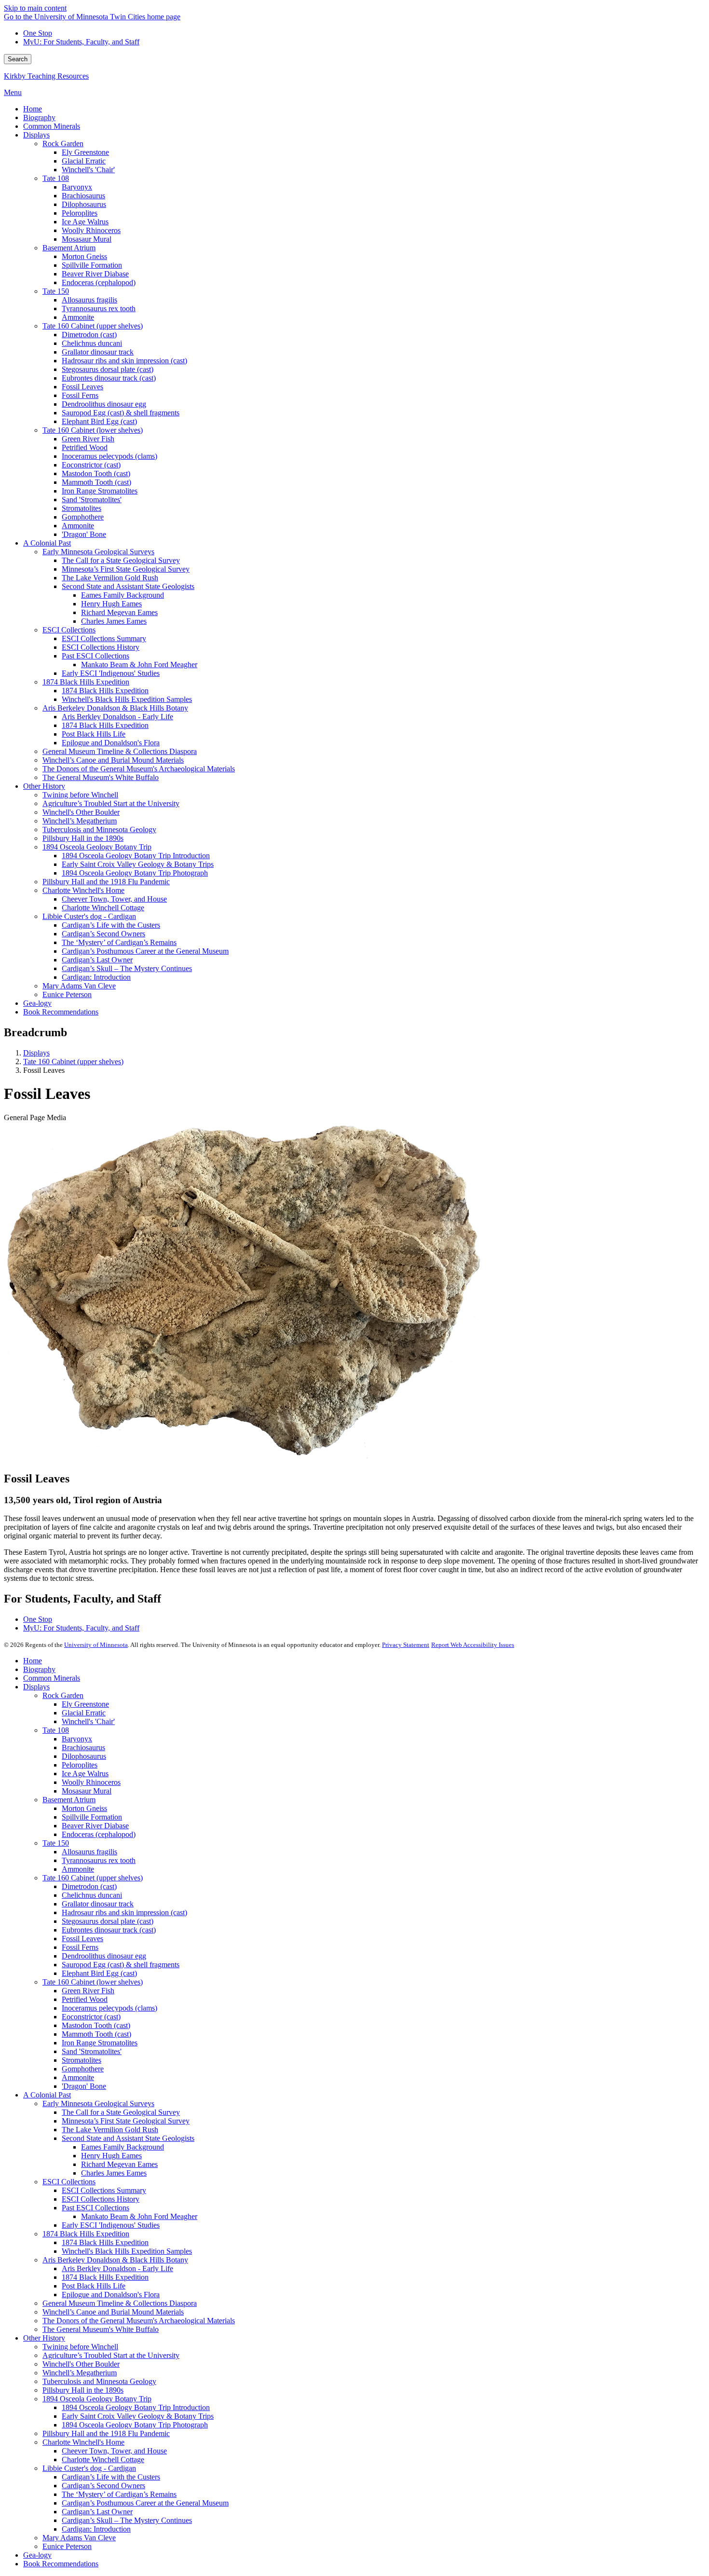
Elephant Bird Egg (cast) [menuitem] (99, 421)
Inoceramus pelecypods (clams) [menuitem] (109, 456)
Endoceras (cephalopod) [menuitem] (99, 282)
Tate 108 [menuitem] (56, 178)
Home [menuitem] (33, 109)
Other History (44, 2338)
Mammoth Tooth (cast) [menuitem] (96, 482)
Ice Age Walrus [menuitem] (85, 222)
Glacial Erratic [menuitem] (84, 161)
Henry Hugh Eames (111, 2156)
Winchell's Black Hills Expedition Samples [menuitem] (127, 699)
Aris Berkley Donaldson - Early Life (117, 2268)
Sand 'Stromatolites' (92, 2051)
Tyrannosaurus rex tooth (99, 1860)
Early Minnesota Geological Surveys (98, 2103)
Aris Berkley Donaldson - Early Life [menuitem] (117, 717)
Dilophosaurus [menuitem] (84, 204)
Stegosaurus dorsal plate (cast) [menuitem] (108, 369)
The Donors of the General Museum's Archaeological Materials (139, 2321)
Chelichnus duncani (92, 1895)
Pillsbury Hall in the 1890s (83, 2390)
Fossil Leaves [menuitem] (82, 387)
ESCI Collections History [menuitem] (101, 647)
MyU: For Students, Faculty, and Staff (81, 42)
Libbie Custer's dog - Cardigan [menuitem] (89, 916)
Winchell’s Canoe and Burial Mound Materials (113, 2312)
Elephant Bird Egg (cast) (99, 1973)
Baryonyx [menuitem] (77, 187)
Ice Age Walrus (85, 1774)
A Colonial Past (47, 2095)
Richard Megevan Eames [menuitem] (119, 612)
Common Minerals (52, 1678)
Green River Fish (88, 1991)
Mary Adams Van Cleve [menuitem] (79, 986)
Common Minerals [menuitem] (52, 126)
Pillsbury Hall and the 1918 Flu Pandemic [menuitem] (106, 882)
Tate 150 (56, 1843)
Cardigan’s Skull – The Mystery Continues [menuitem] (127, 968)
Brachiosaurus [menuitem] (83, 196)
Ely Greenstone (85, 1704)
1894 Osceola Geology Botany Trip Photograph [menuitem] (135, 873)
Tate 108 (56, 1730)
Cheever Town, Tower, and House (114, 2451)
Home (33, 1661)
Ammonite (78, 1869)
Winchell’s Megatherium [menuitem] (80, 821)
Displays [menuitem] (36, 135)
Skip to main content (35, 8)
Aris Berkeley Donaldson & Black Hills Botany (115, 2260)
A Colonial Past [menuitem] (47, 543)
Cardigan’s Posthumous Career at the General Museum (145, 2503)
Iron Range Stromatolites (100, 2043)
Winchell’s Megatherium (80, 2373)
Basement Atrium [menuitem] (69, 248)
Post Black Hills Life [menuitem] (94, 734)
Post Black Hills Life (94, 2286)
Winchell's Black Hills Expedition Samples (127, 2251)
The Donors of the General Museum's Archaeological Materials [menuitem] (139, 769)
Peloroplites (80, 1765)
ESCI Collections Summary (104, 2190)
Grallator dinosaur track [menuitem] (98, 352)
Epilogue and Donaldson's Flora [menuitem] (111, 743)
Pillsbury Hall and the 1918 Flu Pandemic (106, 2433)
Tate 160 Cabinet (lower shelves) (93, 1982)
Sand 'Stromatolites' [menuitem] (92, 500)
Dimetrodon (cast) (89, 1886)
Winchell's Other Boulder (81, 2364)
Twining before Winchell (80, 2347)
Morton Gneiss (84, 1808)
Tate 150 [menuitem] (56, 291)
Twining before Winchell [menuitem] (80, 795)
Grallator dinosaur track (98, 1904)
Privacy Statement (406, 1645)
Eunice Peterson (67, 2546)
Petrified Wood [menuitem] (85, 447)
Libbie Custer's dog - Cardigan (89, 2468)
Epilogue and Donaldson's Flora (111, 2295)
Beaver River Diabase (95, 1826)
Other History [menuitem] (44, 786)
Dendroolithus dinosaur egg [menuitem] (104, 404)
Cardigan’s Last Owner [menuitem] (97, 960)
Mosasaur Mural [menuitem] (87, 239)
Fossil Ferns (80, 1947)
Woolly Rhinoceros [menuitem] (91, 230)
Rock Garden (63, 1695)
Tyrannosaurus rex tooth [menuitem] (99, 308)
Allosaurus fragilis (89, 1852)
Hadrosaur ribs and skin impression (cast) (124, 1912)
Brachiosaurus (83, 1747)
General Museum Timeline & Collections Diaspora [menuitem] (120, 751)
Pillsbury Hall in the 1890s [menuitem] (83, 838)
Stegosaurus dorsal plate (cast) (108, 1921)
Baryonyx (77, 1739)
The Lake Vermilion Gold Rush (110, 2130)
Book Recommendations (61, 2564)
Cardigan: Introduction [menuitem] (96, 977)
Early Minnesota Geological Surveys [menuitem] (98, 552)
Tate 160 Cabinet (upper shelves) (73, 1062)
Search (18, 59)
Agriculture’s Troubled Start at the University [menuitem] (111, 803)
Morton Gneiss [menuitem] (84, 256)
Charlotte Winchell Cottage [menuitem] (103, 908)
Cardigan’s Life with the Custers (111, 2477)
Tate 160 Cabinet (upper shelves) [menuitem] (93, 326)
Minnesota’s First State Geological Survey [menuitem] (126, 569)
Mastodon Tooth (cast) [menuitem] (96, 473)
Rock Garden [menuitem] (63, 144)
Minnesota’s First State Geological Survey (126, 2121)
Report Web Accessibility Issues (473, 1645)
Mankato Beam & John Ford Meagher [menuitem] (139, 665)
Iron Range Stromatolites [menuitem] (100, 491)
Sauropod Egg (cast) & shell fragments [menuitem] (121, 413)
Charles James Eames (114, 2173)
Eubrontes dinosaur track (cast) (109, 1930)
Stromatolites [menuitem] (82, 508)
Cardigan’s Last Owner (97, 2512)
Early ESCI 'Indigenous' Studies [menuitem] (111, 673)
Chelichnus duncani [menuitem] (92, 343)
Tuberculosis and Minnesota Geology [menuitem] (99, 829)
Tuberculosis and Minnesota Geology (99, 2381)
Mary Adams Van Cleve (79, 2538)
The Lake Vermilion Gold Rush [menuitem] (110, 578)
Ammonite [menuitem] (78, 317)
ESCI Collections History (101, 2199)
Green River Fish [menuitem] (88, 439)
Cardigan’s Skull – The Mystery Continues (127, 2520)
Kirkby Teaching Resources (46, 76)
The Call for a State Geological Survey (121, 2112)
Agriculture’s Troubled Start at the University (111, 2355)
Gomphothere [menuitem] (83, 517)
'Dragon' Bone (84, 2086)
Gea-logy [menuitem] (37, 1003)
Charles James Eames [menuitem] (114, 621)
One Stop (38, 33)
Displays (36, 1053)
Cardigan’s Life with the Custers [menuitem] (111, 925)
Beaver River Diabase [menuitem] (95, 274)
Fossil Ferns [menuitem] (80, 395)
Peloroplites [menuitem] (80, 213)
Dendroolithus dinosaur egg (104, 1956)
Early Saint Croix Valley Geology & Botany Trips (138, 2416)
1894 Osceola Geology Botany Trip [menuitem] (97, 847)
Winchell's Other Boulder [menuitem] (81, 812)
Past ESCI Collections (95, 2208)
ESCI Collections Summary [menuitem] (104, 638)
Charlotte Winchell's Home (83, 2442)
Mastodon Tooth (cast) (96, 2025)
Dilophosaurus (84, 1756)
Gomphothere (83, 2069)
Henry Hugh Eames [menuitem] (111, 604)
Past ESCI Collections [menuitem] (95, 656)
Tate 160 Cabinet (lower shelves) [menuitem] (93, 430)
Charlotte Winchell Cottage (103, 2460)
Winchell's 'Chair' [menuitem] (88, 170)
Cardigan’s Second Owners (103, 2486)
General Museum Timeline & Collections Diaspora (120, 2303)
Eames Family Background (123, 2147)
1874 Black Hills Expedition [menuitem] (86, 682)
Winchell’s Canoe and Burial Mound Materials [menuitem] (113, 760)
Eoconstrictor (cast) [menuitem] (91, 465)
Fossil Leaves (82, 1939)
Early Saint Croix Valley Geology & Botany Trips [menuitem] (138, 864)
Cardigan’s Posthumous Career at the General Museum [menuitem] (145, 951)
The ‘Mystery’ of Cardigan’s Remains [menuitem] (119, 942)
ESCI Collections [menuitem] (69, 630)
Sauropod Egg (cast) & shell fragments (121, 1965)
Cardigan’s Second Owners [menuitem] (103, 934)
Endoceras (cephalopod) (99, 1834)
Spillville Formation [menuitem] (92, 265)
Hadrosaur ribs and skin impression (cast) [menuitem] (124, 361)
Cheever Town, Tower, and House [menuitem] (114, 899)
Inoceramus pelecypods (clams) (109, 2008)
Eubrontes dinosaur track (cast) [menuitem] (109, 378)
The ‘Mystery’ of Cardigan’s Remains (119, 2494)
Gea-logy (37, 2555)
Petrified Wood (85, 1999)
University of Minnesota (96, 1645)
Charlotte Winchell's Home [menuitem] (83, 890)
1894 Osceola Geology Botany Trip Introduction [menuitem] (136, 856)
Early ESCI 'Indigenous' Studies (111, 2225)
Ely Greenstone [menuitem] (85, 152)
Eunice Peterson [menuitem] (67, 994)
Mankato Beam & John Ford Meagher (139, 2216)
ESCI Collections (69, 2182)
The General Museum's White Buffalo (101, 2329)
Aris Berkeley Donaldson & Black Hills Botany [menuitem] (115, 708)
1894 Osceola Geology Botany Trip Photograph (135, 2425)
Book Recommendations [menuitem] (61, 1012)
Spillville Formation (92, 1817)
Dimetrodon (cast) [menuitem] (89, 335)
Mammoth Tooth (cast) (96, 2034)
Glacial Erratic (84, 1713)
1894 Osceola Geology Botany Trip (97, 2399)
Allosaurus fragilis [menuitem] (89, 300)
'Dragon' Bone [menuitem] (84, 534)
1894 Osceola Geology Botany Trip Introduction (136, 2407)
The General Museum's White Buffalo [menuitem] (101, 777)
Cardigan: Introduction (96, 2529)
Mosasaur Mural (87, 1791)
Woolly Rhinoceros (91, 1782)
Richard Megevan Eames (119, 2164)
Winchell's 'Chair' (88, 1721)
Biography (39, 1669)
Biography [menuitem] (39, 117)
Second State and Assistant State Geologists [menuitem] (128, 586)
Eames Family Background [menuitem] (123, 595)
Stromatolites (82, 2060)
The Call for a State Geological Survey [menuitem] (121, 560)
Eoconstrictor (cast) (91, 2017)
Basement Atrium (69, 1800)
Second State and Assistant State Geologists (128, 2138)
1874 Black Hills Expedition (86, 2234)
